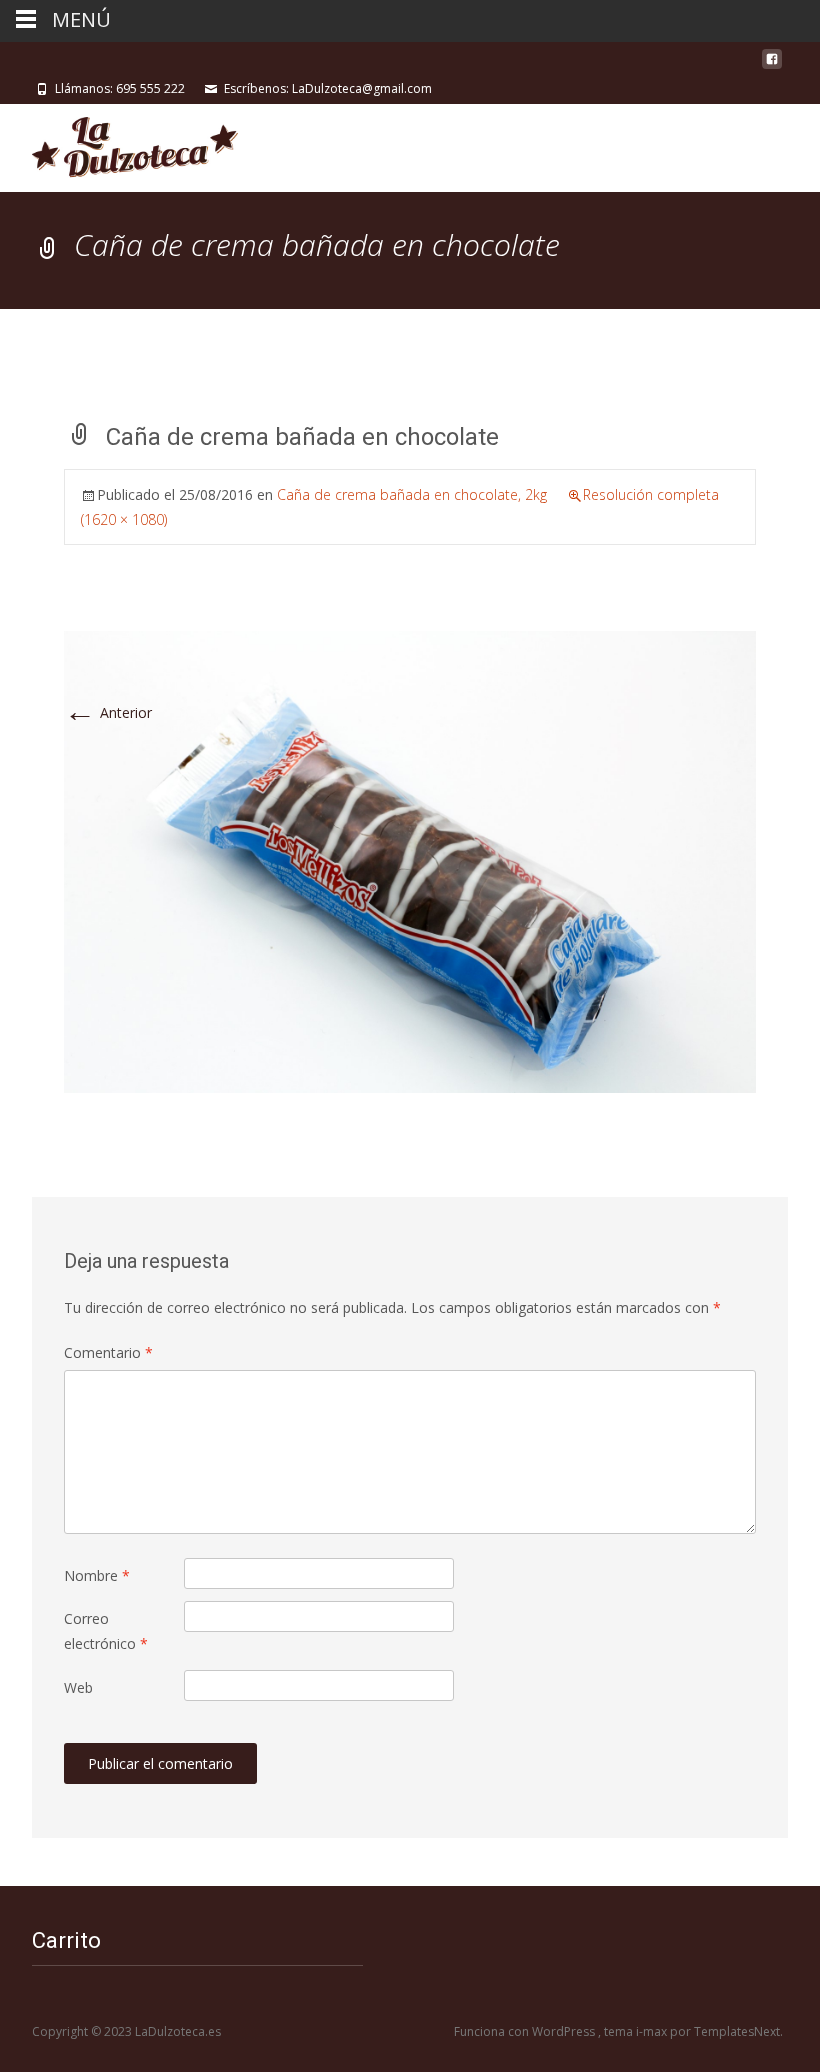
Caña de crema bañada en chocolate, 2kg (412, 494)
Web (78, 1687)
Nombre (97, 1575)
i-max (653, 2031)
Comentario (108, 1352)
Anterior (108, 712)
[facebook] (772, 66)
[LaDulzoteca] (119, 144)
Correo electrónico (106, 1631)
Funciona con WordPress (526, 2031)
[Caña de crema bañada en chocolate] (410, 860)
